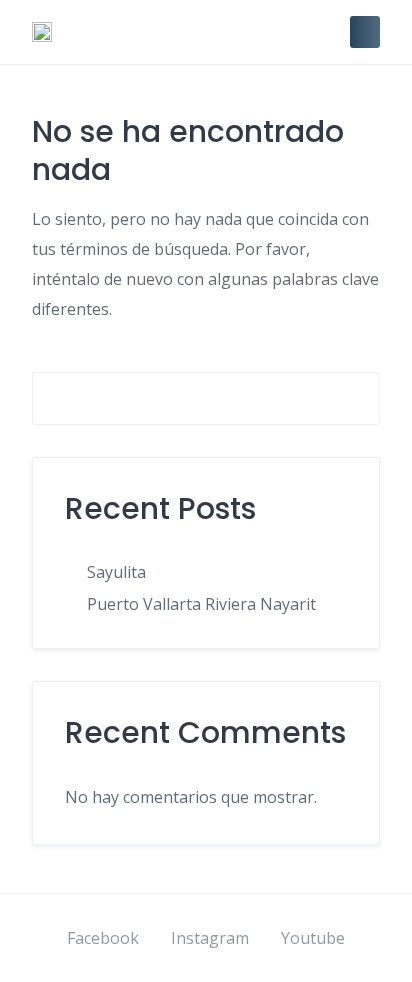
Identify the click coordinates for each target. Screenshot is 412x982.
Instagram (210, 938)
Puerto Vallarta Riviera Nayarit (201, 604)
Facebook (103, 938)
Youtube (313, 938)
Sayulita (116, 572)
